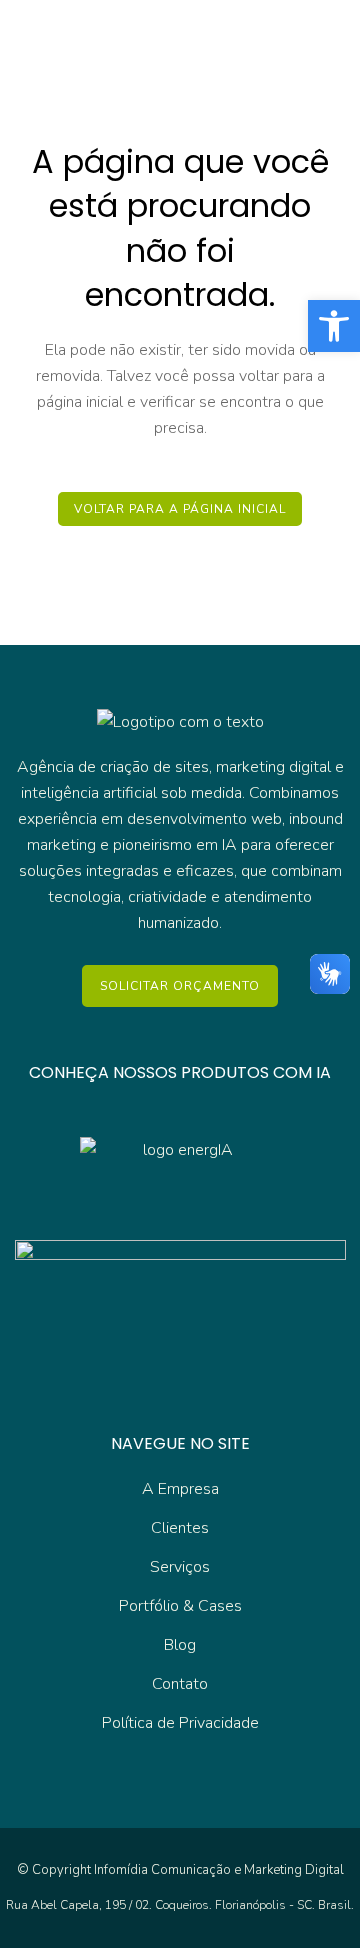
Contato (180, 1684)
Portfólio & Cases (180, 1606)
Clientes (180, 1528)
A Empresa (180, 1489)
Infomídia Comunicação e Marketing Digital (219, 1870)
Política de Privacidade (180, 1723)
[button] (334, 326)
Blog (180, 1645)
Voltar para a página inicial (180, 509)
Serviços (180, 1567)
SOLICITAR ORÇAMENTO (180, 986)
